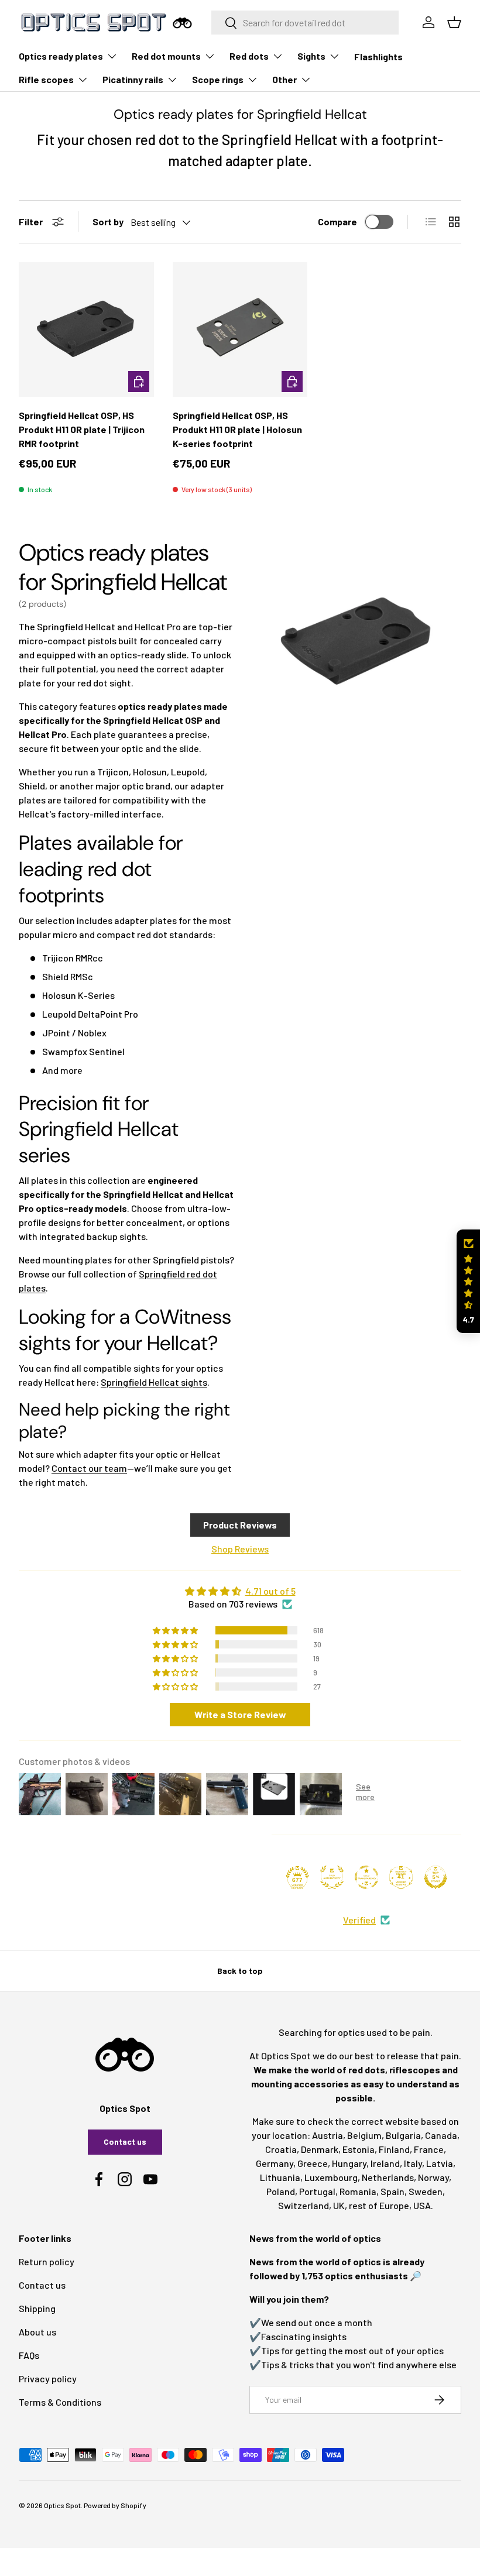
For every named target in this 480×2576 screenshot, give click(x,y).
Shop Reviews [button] (240, 1549)
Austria (328, 2135)
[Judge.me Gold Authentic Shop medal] (332, 1877)
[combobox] (305, 23)
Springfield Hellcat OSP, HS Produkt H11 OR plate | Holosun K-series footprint (237, 429)
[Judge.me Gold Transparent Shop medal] (366, 1877)
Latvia (440, 2163)
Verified (359, 1920)
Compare (337, 221)
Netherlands (388, 2177)
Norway (433, 2177)
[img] (240, 1591)
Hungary (349, 2163)
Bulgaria (403, 2135)
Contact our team (89, 1468)
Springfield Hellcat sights (154, 1382)
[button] (468, 1281)
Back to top (240, 1971)
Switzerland (304, 2205)
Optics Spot (62, 2505)
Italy (413, 2163)
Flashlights (378, 56)
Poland (281, 2191)
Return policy (47, 2261)
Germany (275, 2163)
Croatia (281, 2149)
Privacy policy (48, 2378)
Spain (392, 2191)
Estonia (359, 2149)
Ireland (385, 2163)
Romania (358, 2191)
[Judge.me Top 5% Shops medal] (436, 1877)
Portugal (317, 2191)
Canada (441, 2135)
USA (422, 2205)
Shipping (37, 2308)
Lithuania (280, 2177)
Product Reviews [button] (240, 1525)
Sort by (108, 221)
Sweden (426, 2191)
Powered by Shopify (115, 2505)
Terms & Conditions (60, 2402)
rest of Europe (379, 2205)
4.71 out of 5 (270, 1591)
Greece (313, 2163)
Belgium (364, 2135)
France (429, 2149)
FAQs (29, 2355)
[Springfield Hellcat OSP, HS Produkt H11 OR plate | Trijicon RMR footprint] (86, 330)
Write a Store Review (240, 1714)
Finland (394, 2149)
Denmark (320, 2149)
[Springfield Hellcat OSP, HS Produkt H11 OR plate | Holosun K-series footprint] (240, 330)
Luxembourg (331, 2177)
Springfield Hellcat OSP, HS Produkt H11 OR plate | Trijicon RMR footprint (82, 429)
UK (339, 2205)
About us (37, 2332)
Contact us (125, 2141)
